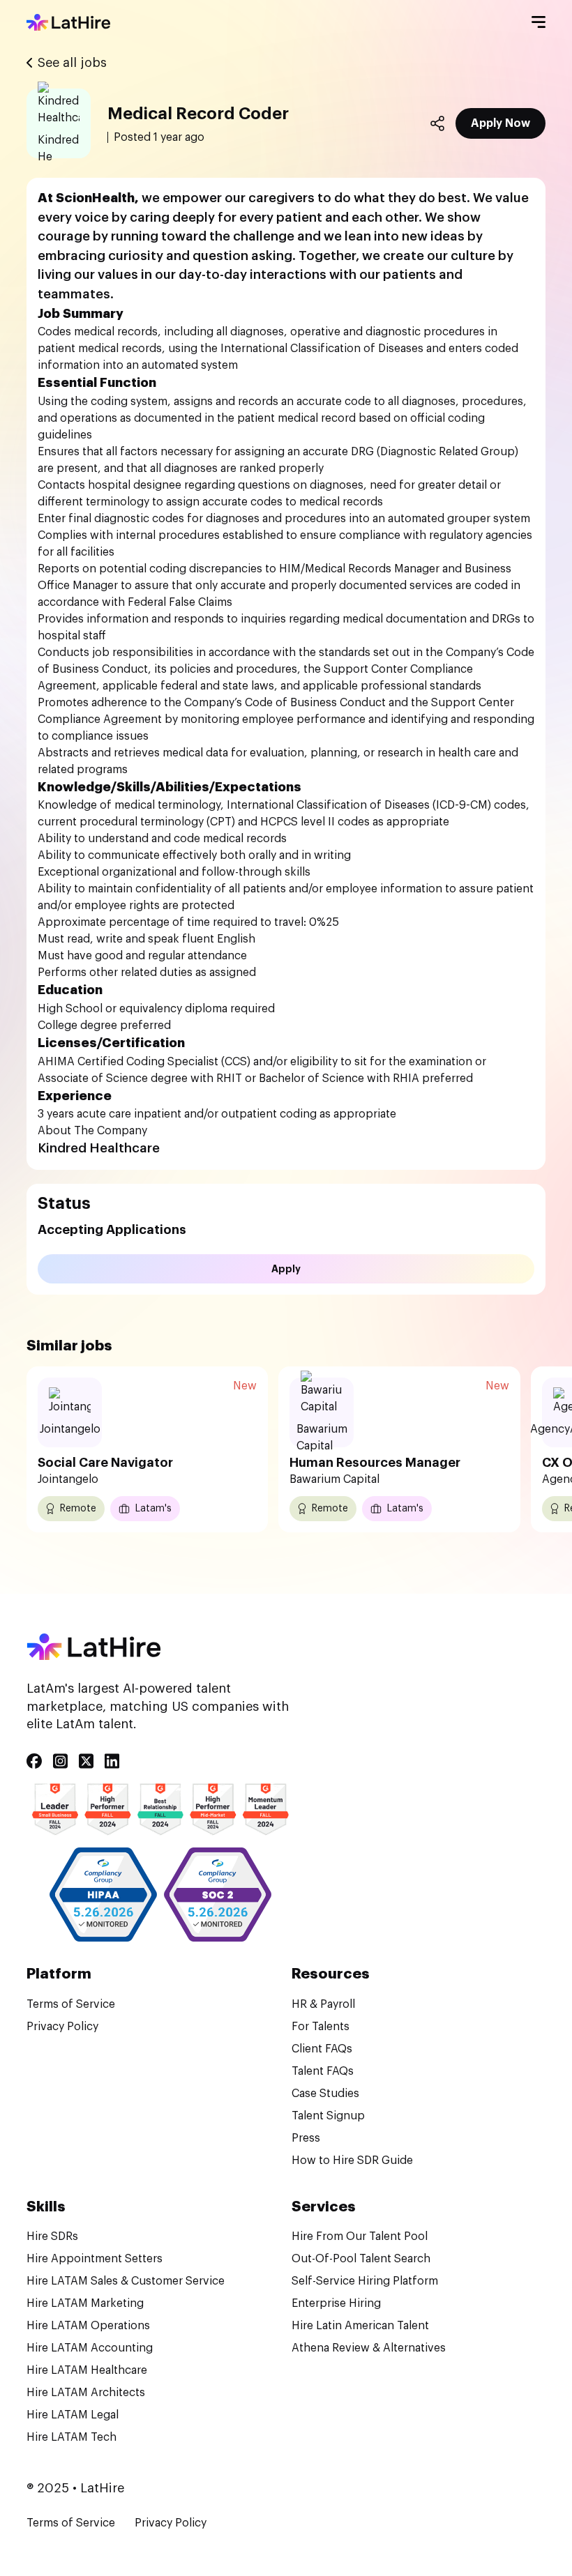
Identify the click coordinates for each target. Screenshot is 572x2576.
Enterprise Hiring (336, 2303)
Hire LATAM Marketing (85, 2303)
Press (306, 2138)
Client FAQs (322, 2049)
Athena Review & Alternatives (369, 2348)
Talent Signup (328, 2116)
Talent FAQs (323, 2071)
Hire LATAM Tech (71, 2437)
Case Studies (325, 2094)
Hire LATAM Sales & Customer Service (126, 2281)
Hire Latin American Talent (360, 2326)
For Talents (321, 2027)
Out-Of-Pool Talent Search (361, 2259)
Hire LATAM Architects (86, 2393)
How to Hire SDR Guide (352, 2160)
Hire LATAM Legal (73, 2415)
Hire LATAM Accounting (90, 2348)
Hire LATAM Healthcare (87, 2370)
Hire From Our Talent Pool (360, 2236)
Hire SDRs (52, 2236)
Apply (286, 1269)
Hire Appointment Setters (95, 2259)
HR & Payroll (323, 2004)
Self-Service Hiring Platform (365, 2281)
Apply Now (500, 123)
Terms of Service (71, 2004)
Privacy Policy (62, 2027)
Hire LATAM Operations (88, 2326)
